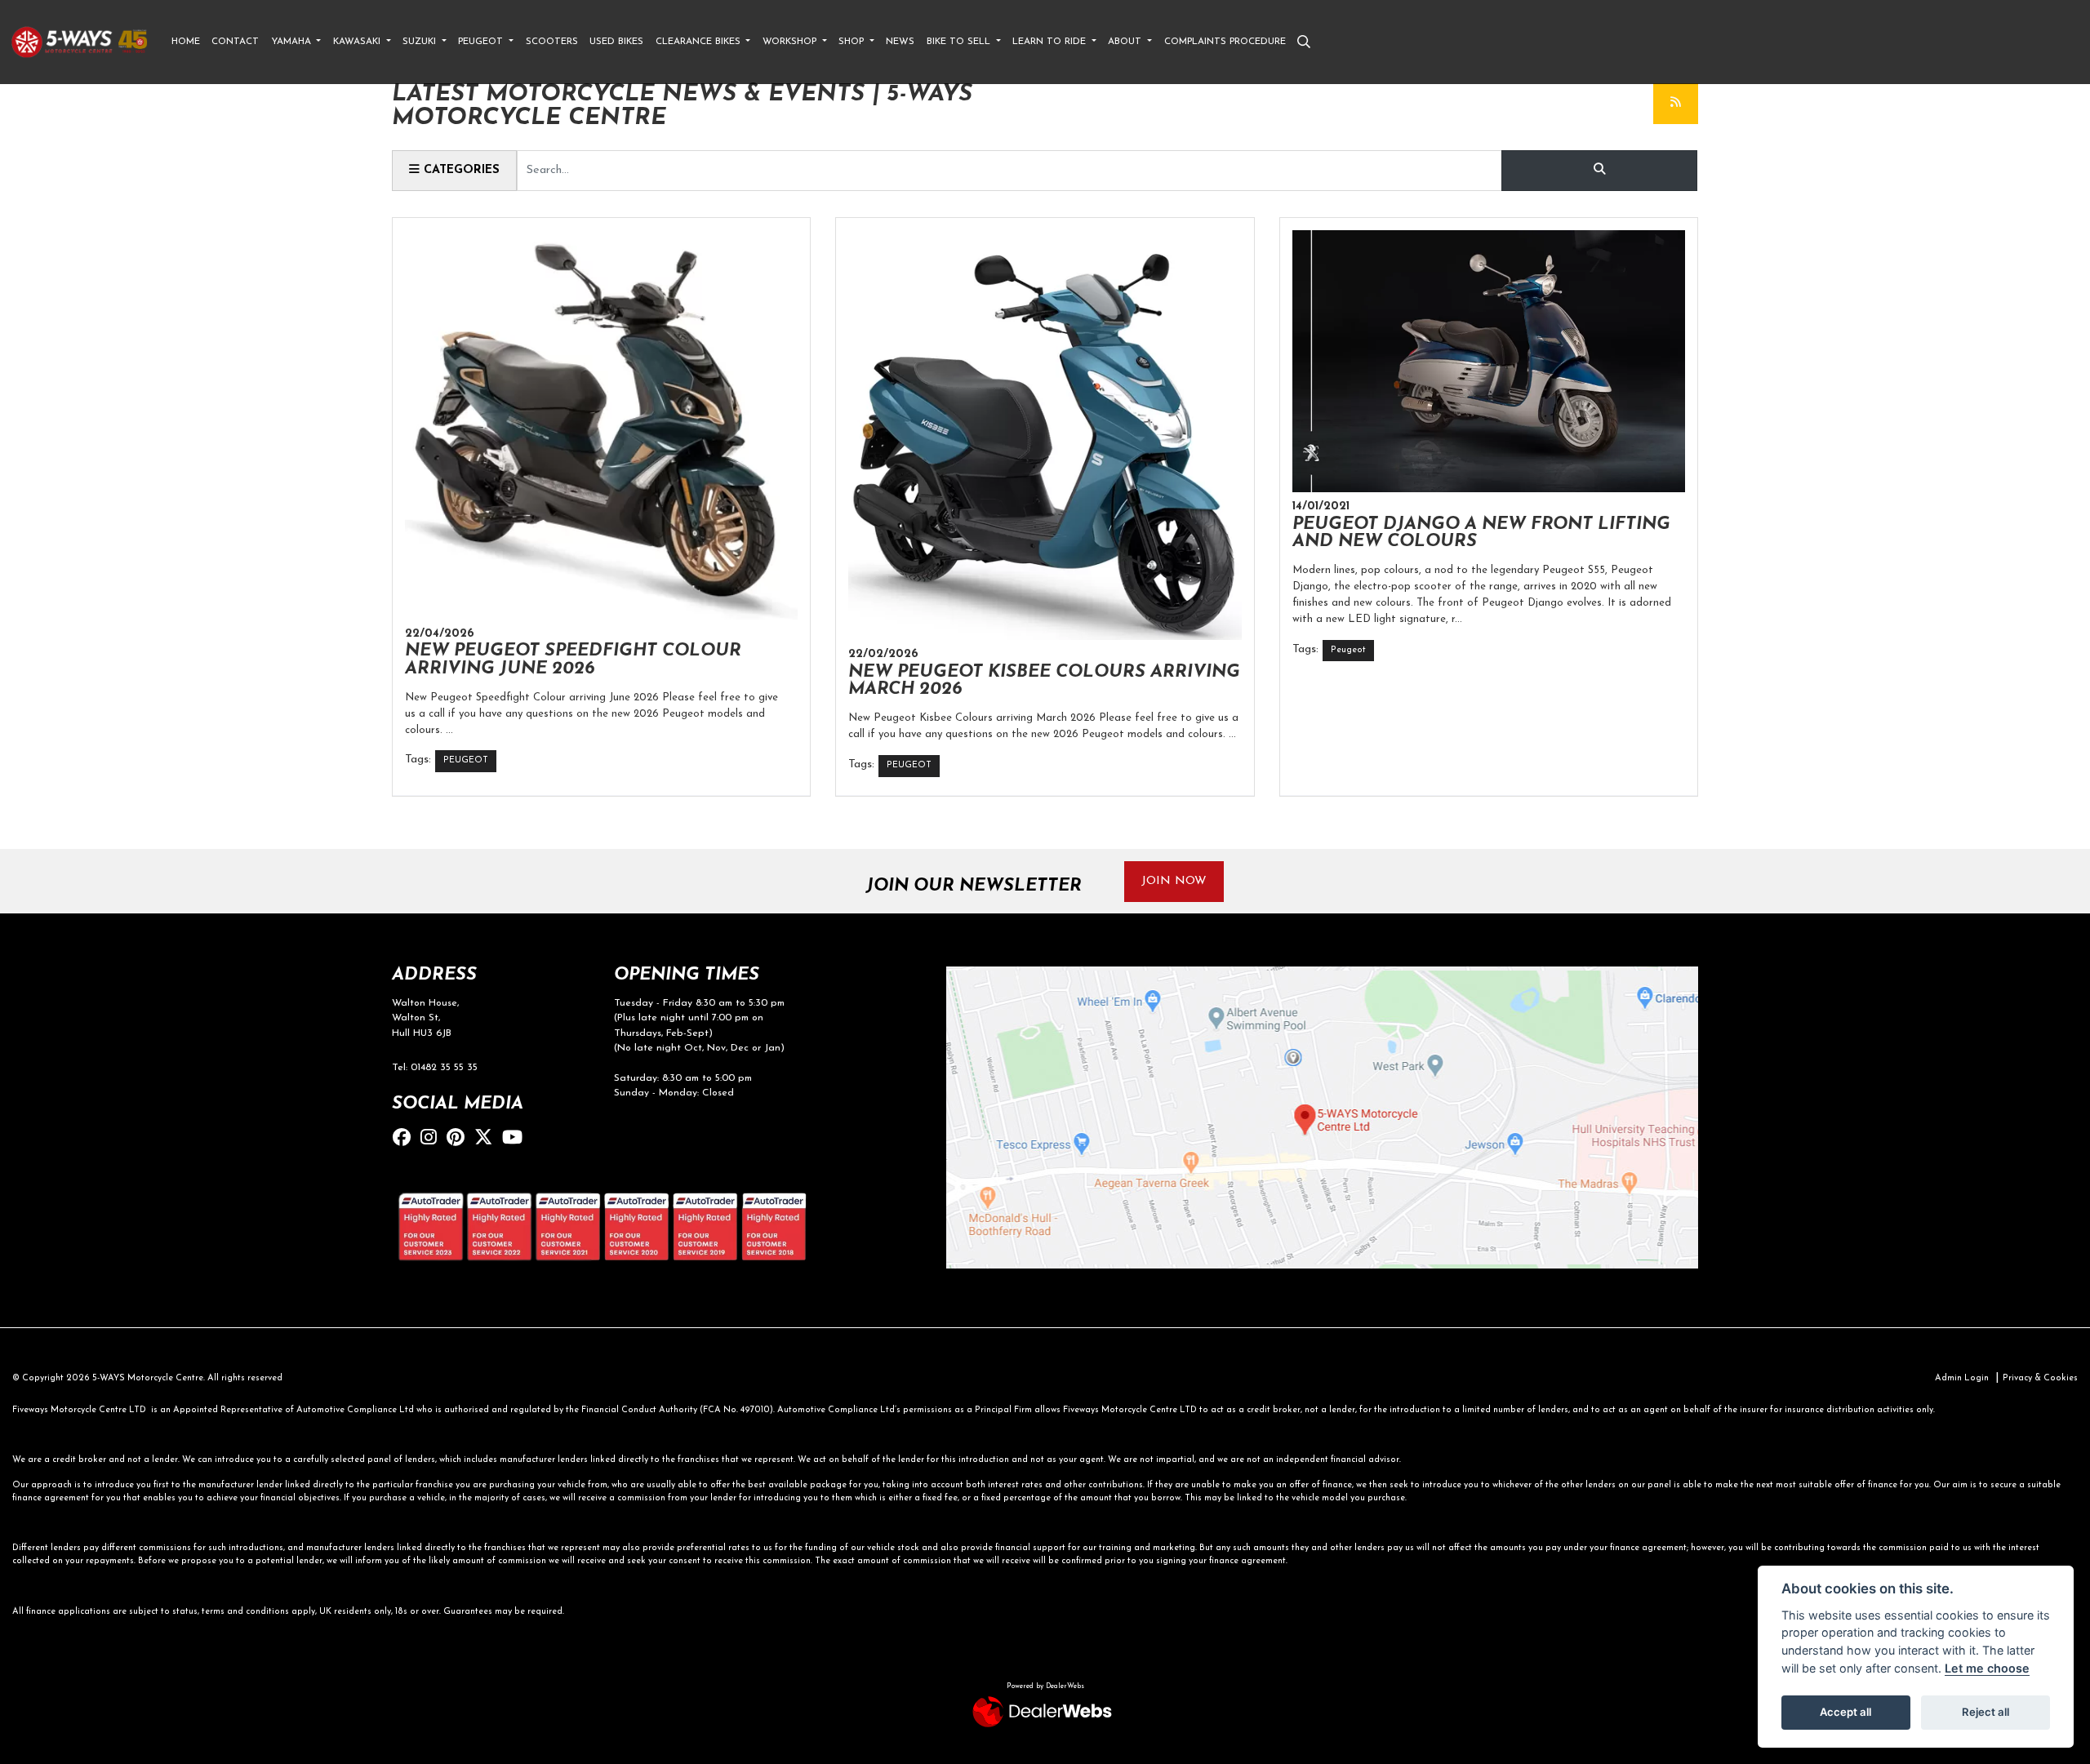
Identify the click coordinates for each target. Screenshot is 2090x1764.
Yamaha (293, 42)
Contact (235, 42)
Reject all (1985, 1712)
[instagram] (433, 1139)
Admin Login (1962, 1378)
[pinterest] (460, 1139)
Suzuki (421, 42)
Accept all (1845, 1712)
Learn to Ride (1051, 42)
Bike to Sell (960, 42)
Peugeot (482, 42)
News (900, 42)
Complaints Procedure (1225, 42)
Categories (460, 170)
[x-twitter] (487, 1139)
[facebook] (406, 1139)
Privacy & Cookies (2040, 1378)
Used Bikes (616, 42)
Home (186, 42)
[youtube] (516, 1139)
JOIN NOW (1174, 881)
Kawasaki (358, 42)
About (1126, 42)
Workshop (791, 42)
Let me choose (1987, 1668)
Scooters (552, 42)
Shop (853, 42)
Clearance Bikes (700, 42)
